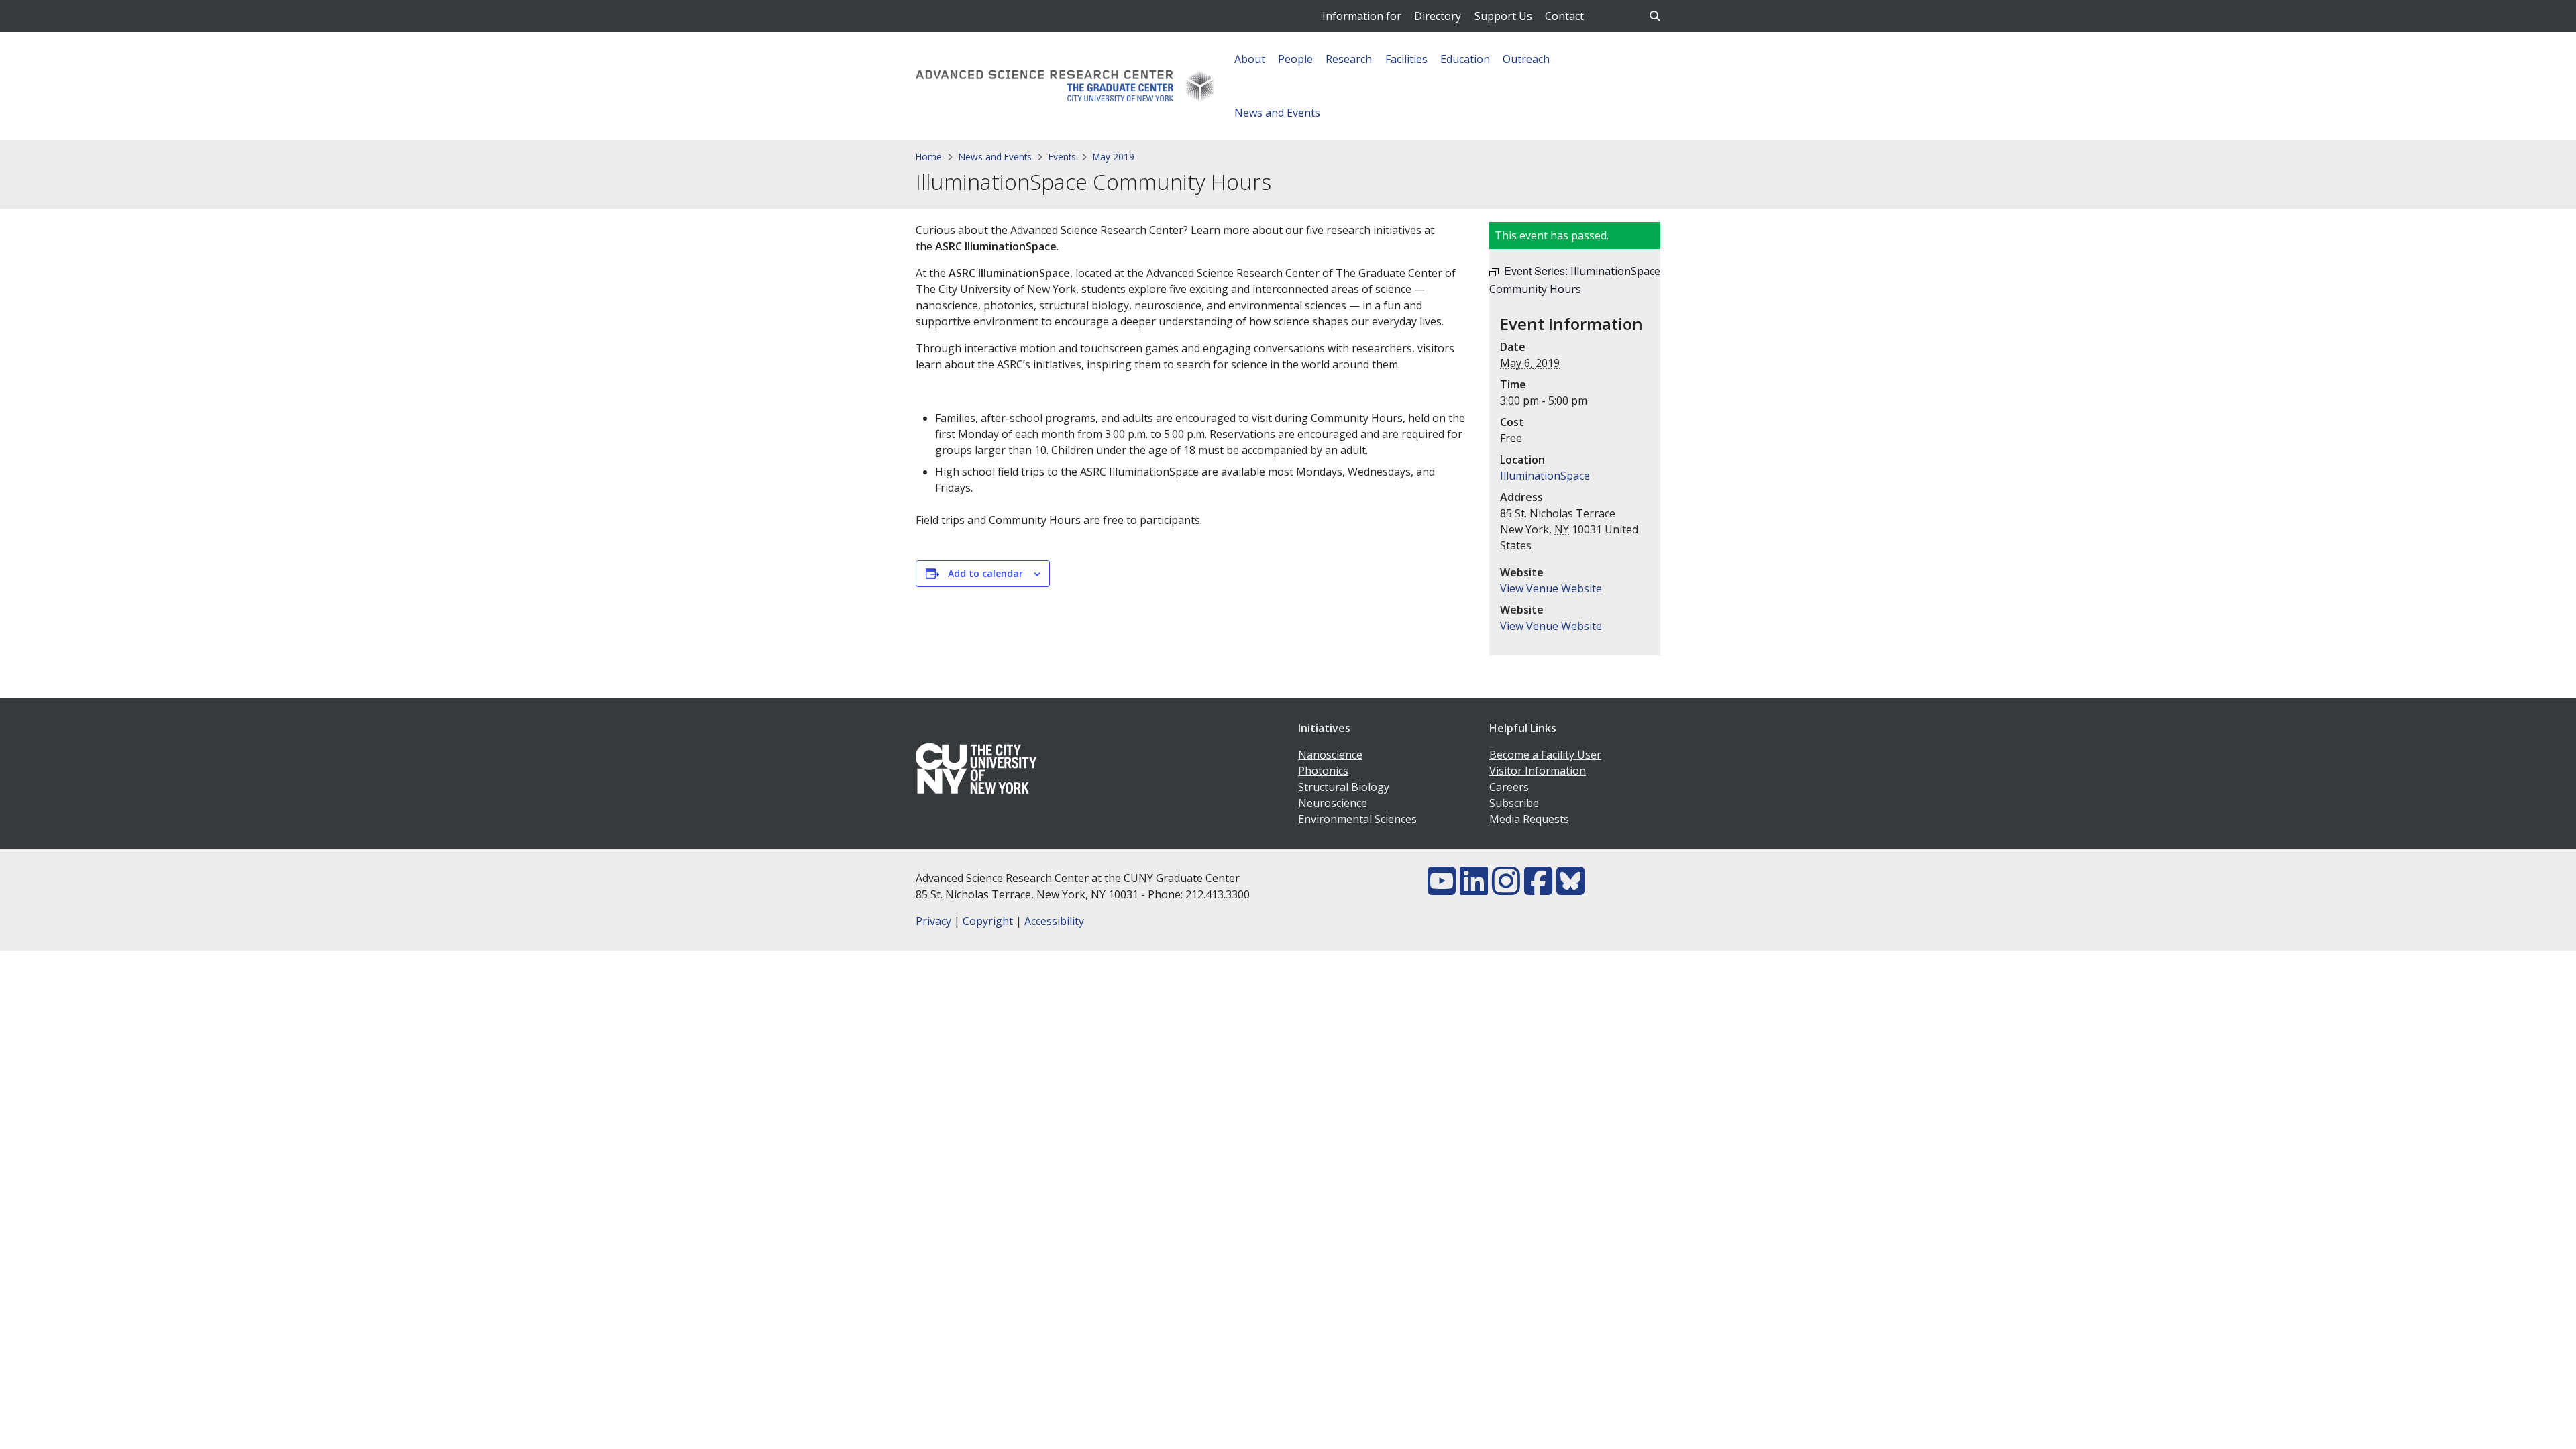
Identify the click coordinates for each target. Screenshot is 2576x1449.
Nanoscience (1330, 755)
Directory (1438, 16)
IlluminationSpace (1545, 476)
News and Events (1277, 113)
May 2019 (1114, 157)
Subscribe (1514, 803)
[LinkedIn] (1474, 889)
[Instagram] (1506, 889)
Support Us (1503, 16)
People (1295, 59)
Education (1465, 59)
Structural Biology (1344, 787)
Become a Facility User (1545, 755)
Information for (1362, 16)
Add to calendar (985, 573)
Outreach (1526, 59)
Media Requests (1529, 819)
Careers (1509, 787)
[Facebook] (1538, 889)
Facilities (1406, 59)
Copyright (988, 921)
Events (1062, 157)
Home (929, 157)
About (1250, 59)
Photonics (1323, 771)
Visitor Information (1538, 771)
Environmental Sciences (1357, 819)
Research (1349, 59)
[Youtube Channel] (1442, 889)
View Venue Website (1551, 588)
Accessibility (1054, 921)
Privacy (933, 921)
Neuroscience (1333, 803)
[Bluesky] (1570, 889)
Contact (1564, 16)
